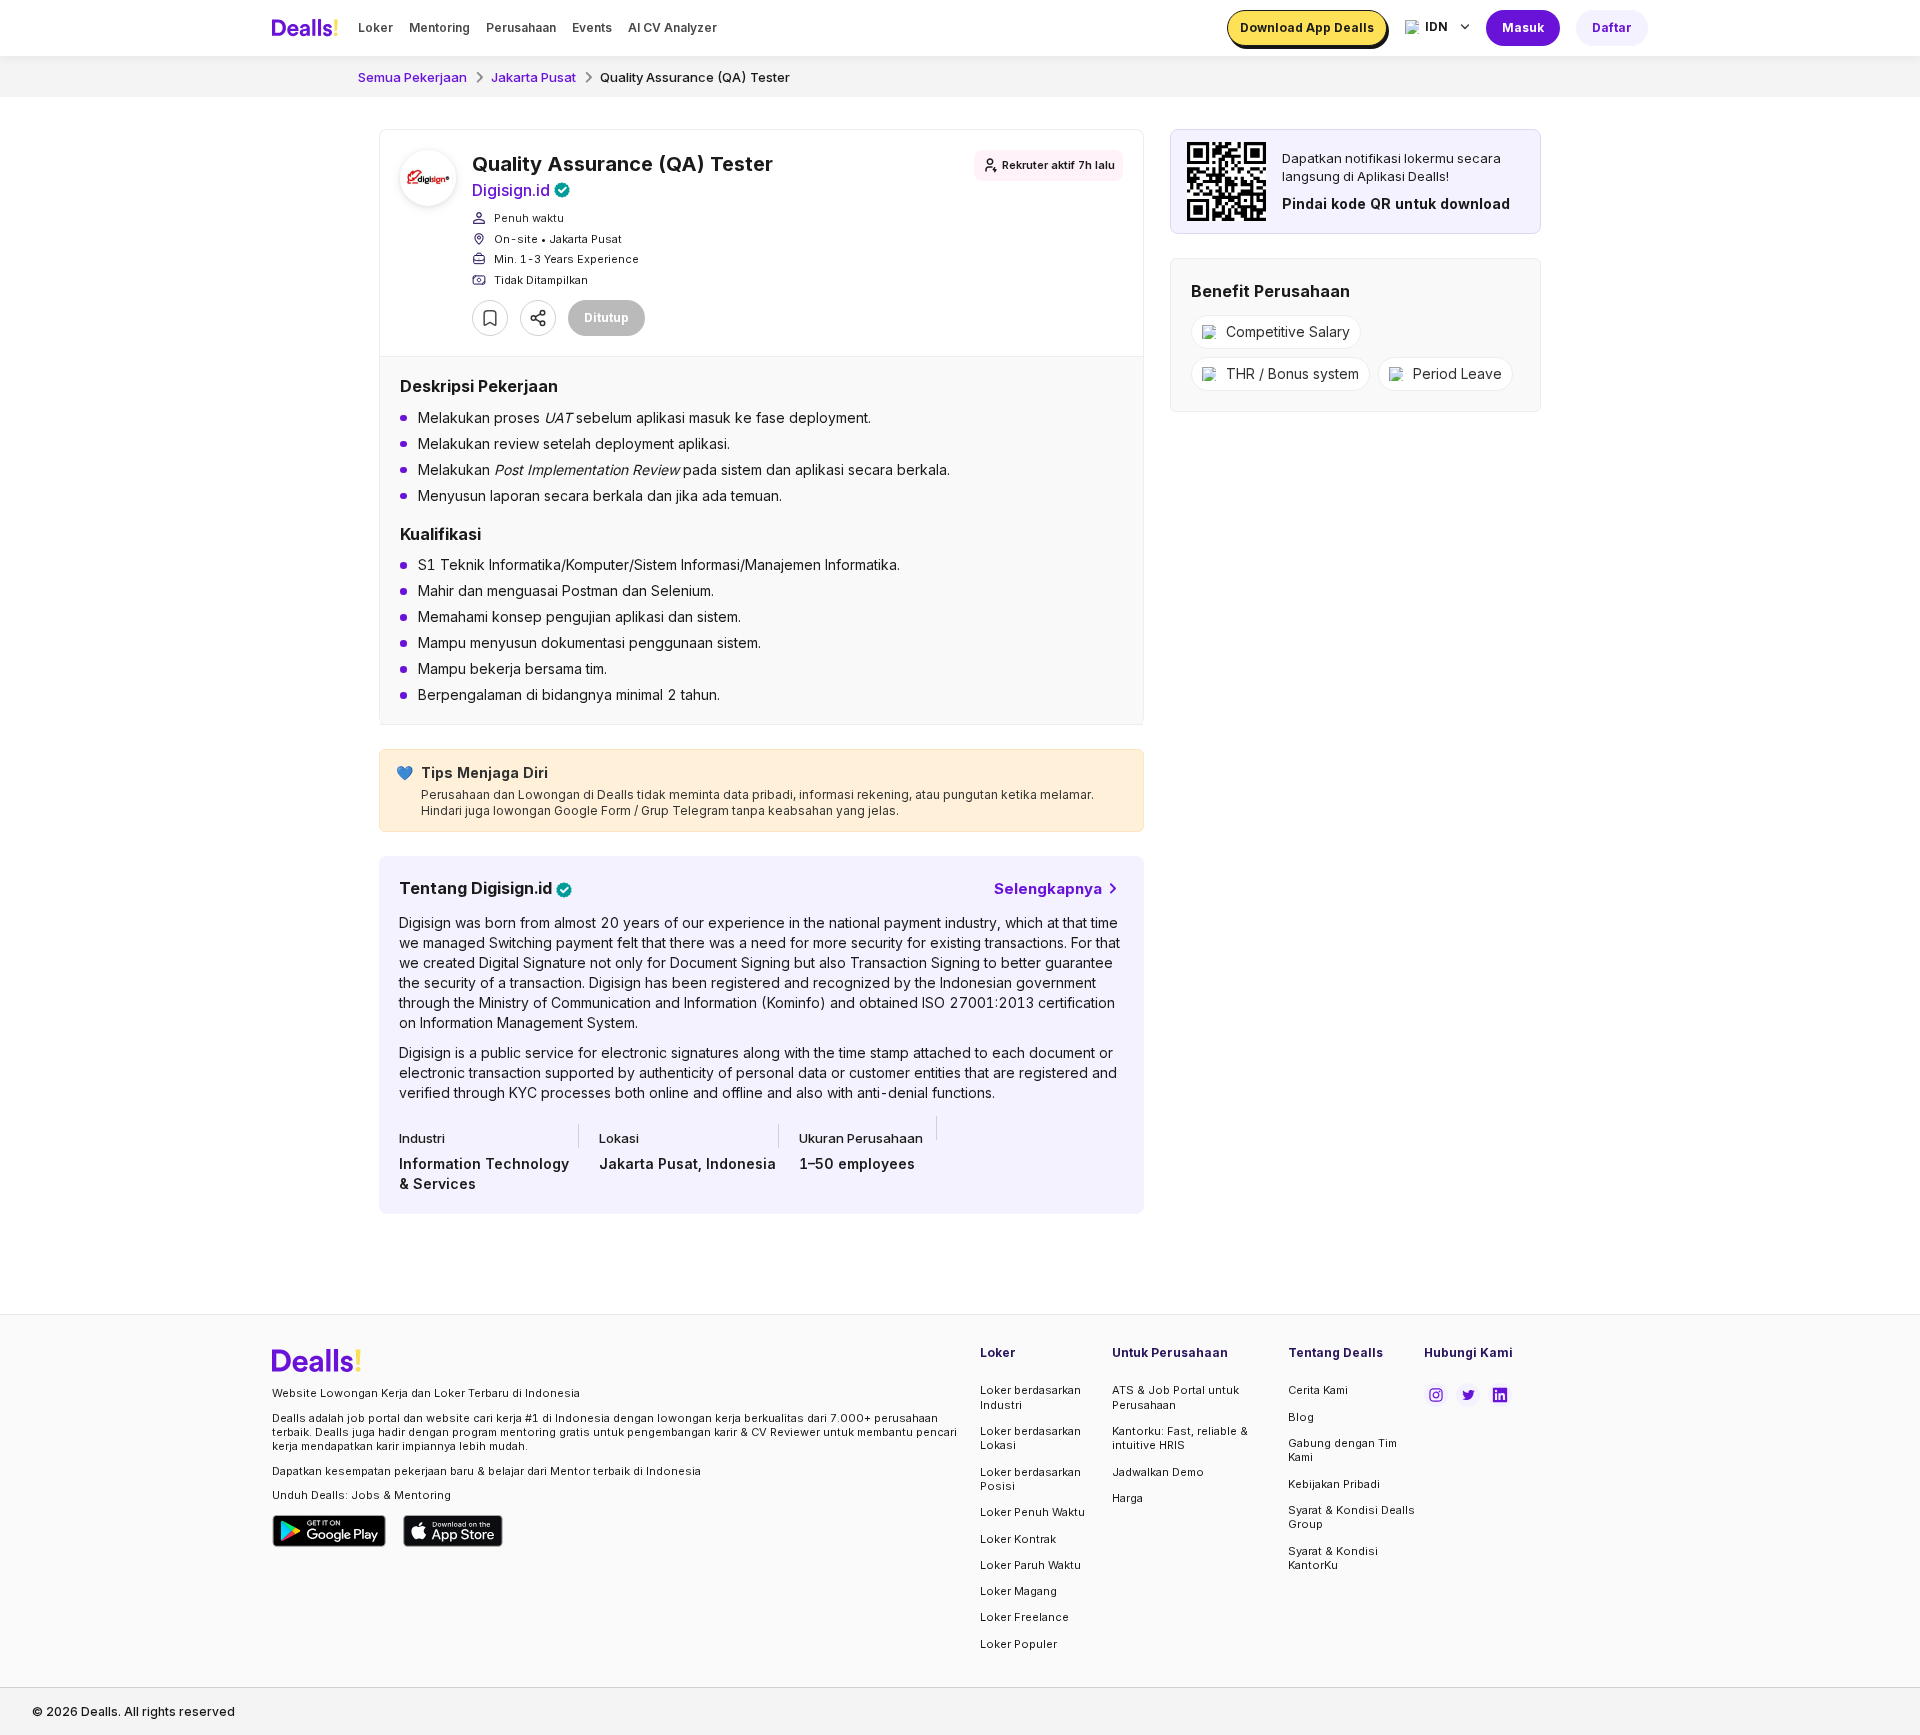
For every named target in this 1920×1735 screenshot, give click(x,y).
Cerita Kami (1318, 1390)
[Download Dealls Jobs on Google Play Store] (329, 1531)
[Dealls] (308, 28)
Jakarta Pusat (533, 77)
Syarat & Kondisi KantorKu (1333, 1558)
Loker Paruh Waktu (1030, 1565)
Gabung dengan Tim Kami (1342, 1450)
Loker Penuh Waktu (1032, 1512)
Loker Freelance (1024, 1617)
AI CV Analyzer (672, 27)
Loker (375, 27)
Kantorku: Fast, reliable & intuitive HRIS (1180, 1438)
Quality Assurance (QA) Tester (695, 77)
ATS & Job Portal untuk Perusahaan (1175, 1397)
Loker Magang (1018, 1591)
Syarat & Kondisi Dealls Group (1351, 1517)
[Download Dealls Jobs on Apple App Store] (453, 1531)
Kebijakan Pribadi (1334, 1484)
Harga (1127, 1498)
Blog (1301, 1417)
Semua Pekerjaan (412, 77)
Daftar (1612, 27)
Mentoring (439, 27)
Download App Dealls (1307, 27)
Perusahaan (521, 27)
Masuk (1523, 27)
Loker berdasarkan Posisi (1030, 1479)
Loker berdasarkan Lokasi (1030, 1438)
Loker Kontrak (1018, 1539)
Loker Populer (1018, 1644)
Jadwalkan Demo (1158, 1472)
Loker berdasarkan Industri (1030, 1397)
